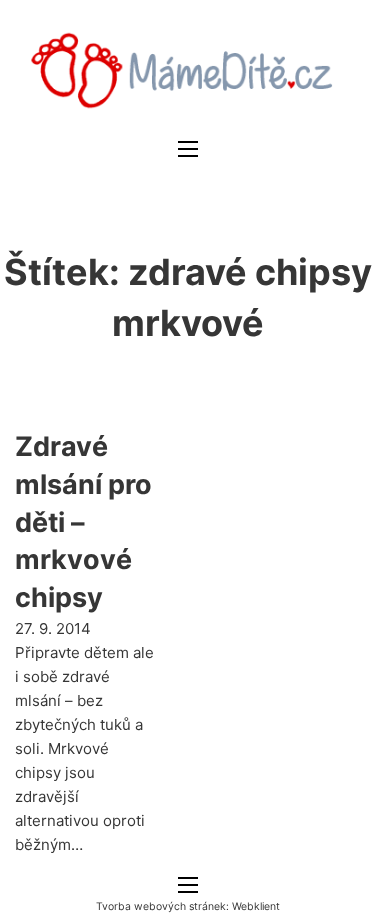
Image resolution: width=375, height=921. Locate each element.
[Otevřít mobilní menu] (188, 149)
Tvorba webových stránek (161, 906)
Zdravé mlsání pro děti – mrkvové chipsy (83, 522)
